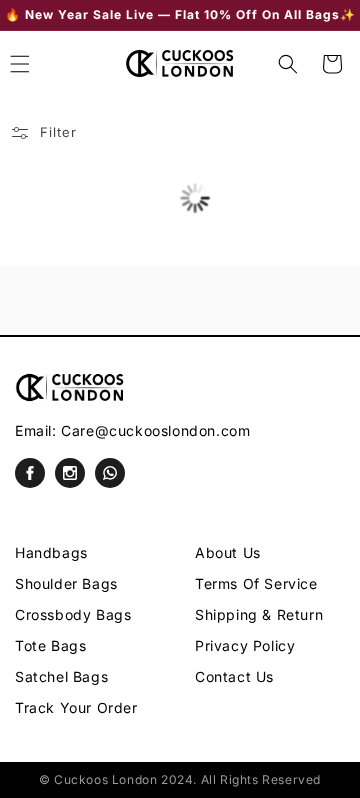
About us (228, 552)
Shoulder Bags (66, 583)
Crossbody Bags (73, 614)
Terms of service (256, 583)
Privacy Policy (245, 645)
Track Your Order (76, 707)
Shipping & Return (259, 614)
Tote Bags (50, 645)
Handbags (51, 552)
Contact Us (234, 676)
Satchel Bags (61, 676)
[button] (288, 64)
